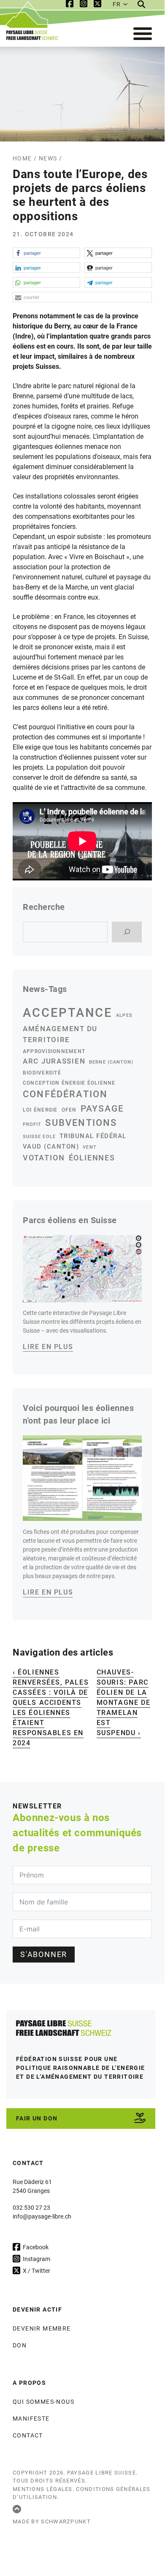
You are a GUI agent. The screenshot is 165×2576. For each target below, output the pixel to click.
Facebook (35, 2247)
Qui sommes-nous (43, 2402)
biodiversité (42, 1073)
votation (44, 1158)
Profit (32, 1124)
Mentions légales (43, 2489)
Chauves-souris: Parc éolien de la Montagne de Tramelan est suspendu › (124, 1703)
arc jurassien (54, 1061)
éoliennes (92, 1158)
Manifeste (31, 2419)
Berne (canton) (111, 1062)
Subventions (81, 1123)
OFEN (69, 1110)
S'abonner (44, 1955)
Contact (28, 2435)
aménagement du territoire (60, 1034)
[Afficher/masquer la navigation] (143, 34)
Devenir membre (42, 2328)
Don (20, 2345)
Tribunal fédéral (93, 1136)
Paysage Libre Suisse (101, 2472)
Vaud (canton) (51, 1147)
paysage (102, 1109)
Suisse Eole (39, 1137)
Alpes (124, 1015)
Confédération (65, 1094)
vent (89, 1147)
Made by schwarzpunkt (52, 2521)
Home (22, 158)
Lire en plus (48, 1347)
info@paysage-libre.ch (42, 2216)
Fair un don (37, 2118)
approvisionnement (54, 1051)
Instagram (36, 2259)
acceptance (68, 1013)
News (48, 158)
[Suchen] (127, 932)
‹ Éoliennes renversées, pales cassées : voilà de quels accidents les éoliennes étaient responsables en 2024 (51, 1708)
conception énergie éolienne (69, 1083)
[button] (46, 253)
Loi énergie (40, 1110)
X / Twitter (36, 2270)
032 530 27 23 (31, 2208)
